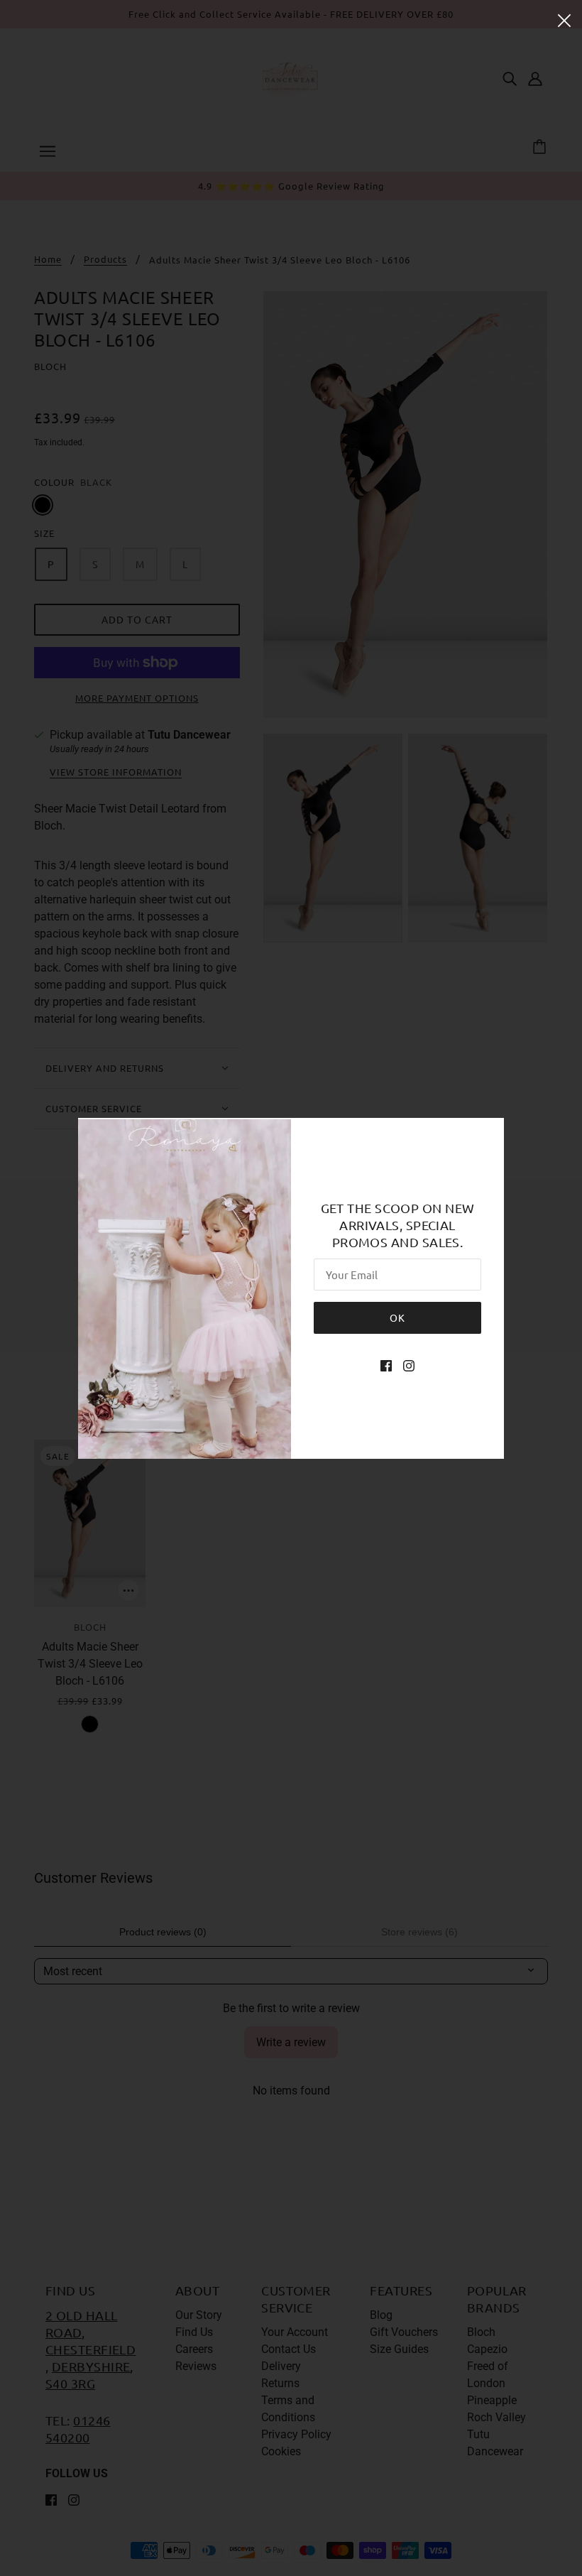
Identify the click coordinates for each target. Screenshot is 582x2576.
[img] (386, 1365)
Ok (397, 1317)
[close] (564, 19)
